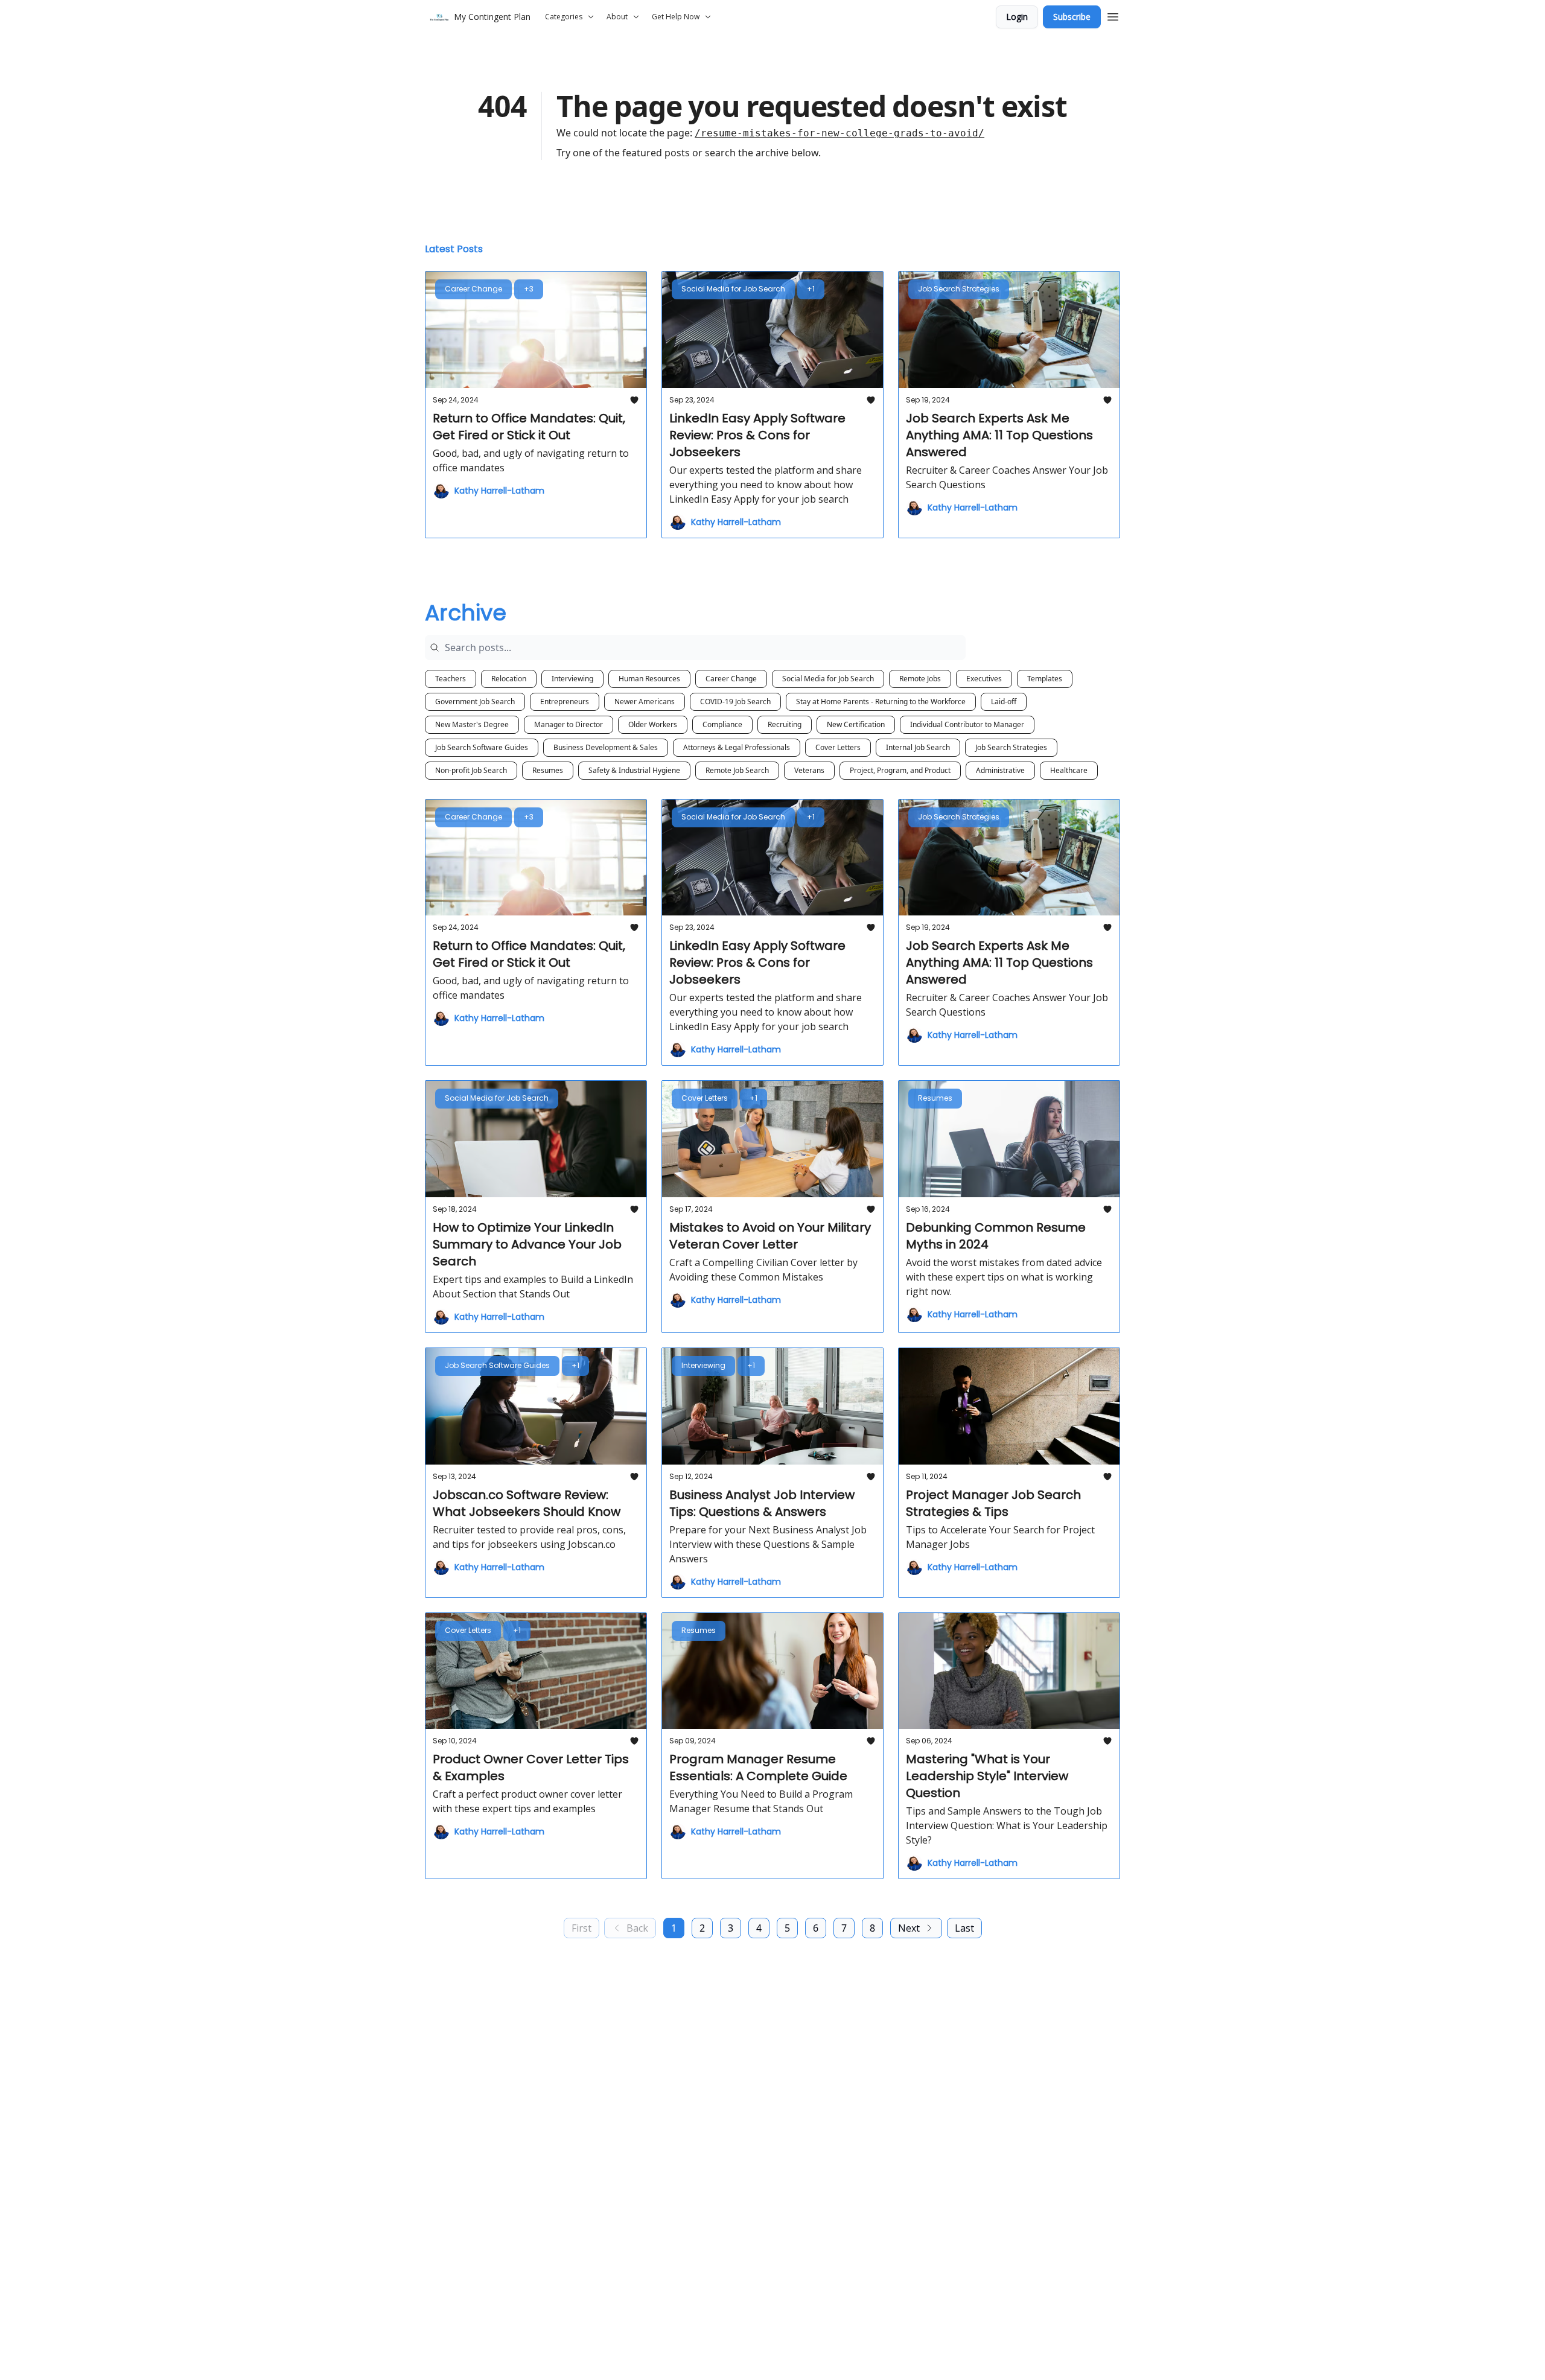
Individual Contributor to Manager (967, 724)
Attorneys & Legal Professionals (737, 747)
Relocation (509, 679)
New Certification (856, 724)
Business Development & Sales (606, 747)
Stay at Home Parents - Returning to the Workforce (881, 702)
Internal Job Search (918, 747)
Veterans (809, 770)
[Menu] (1113, 15)
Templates (1045, 679)
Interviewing (572, 679)
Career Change (731, 679)
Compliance (722, 724)
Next (909, 1928)
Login (1017, 17)
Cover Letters (838, 747)
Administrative (1000, 770)
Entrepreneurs (565, 702)
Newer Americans (645, 702)
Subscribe (1072, 17)
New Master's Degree (472, 724)
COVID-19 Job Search (735, 702)
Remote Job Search (737, 770)
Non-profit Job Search (471, 770)
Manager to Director (569, 724)
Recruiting (785, 724)
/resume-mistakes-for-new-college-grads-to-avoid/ (839, 133)
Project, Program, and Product (900, 770)
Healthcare (1069, 770)
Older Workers (653, 724)
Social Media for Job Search (828, 679)
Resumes (548, 770)
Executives (984, 679)
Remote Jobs (920, 679)
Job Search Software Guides (482, 747)
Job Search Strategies (1011, 747)
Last (964, 1928)
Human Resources (649, 679)
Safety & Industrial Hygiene (634, 770)
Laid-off (1004, 702)
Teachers (451, 679)
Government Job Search (475, 702)
